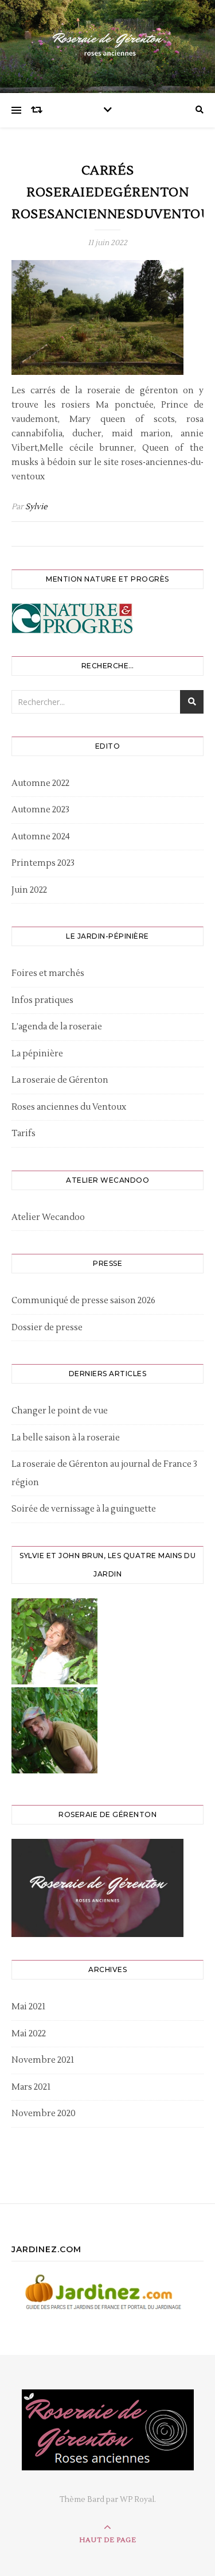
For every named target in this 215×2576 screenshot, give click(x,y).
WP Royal (137, 2500)
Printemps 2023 (43, 863)
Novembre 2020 (44, 2114)
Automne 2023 (40, 810)
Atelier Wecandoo (48, 1217)
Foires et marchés (48, 973)
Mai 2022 (29, 2034)
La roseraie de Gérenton (60, 1080)
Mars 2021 (31, 2087)
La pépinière (37, 1054)
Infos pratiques (42, 1000)
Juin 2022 (29, 890)
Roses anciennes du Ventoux (69, 1107)
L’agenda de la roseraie (57, 1027)
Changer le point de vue (60, 1411)
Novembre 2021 (43, 2060)
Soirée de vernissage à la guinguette (84, 1509)
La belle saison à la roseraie (66, 1438)
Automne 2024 (41, 837)
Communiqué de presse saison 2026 (83, 1301)
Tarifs (24, 1134)
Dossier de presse (47, 1328)
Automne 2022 (40, 783)
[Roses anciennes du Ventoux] (108, 44)
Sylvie (36, 507)
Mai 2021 (28, 2007)
